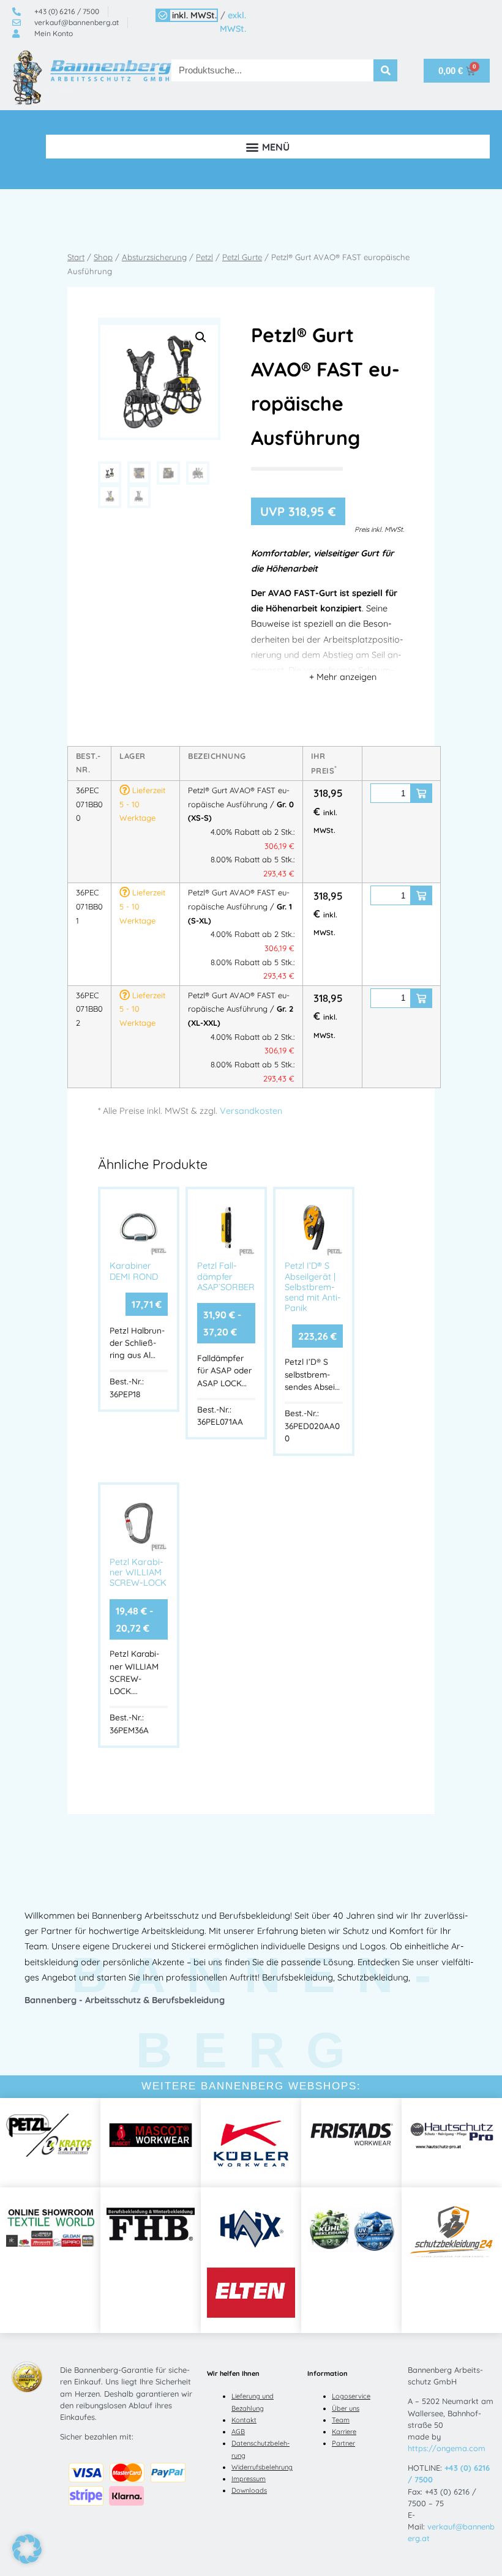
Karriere (344, 2432)
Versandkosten (251, 1111)
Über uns (346, 2408)
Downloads (249, 2490)
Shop (103, 257)
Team (341, 2420)
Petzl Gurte (242, 257)
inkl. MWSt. (194, 15)
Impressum (249, 2479)
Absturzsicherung (154, 257)
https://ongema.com (447, 2448)
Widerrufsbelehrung (262, 2467)
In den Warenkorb (421, 793)
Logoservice (351, 2396)
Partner (343, 2443)
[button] (268, 147)
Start (76, 257)
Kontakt (244, 2420)
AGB (238, 2432)
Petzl (204, 257)
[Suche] (386, 70)
